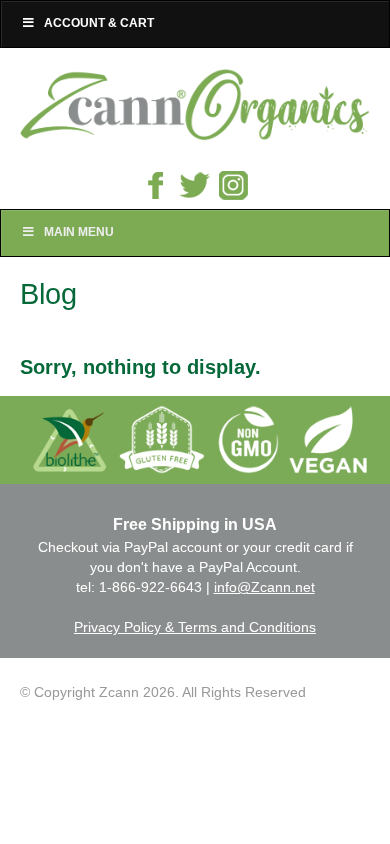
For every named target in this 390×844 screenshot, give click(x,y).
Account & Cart (99, 23)
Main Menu (79, 232)
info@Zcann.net (264, 587)
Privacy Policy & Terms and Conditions (195, 627)
